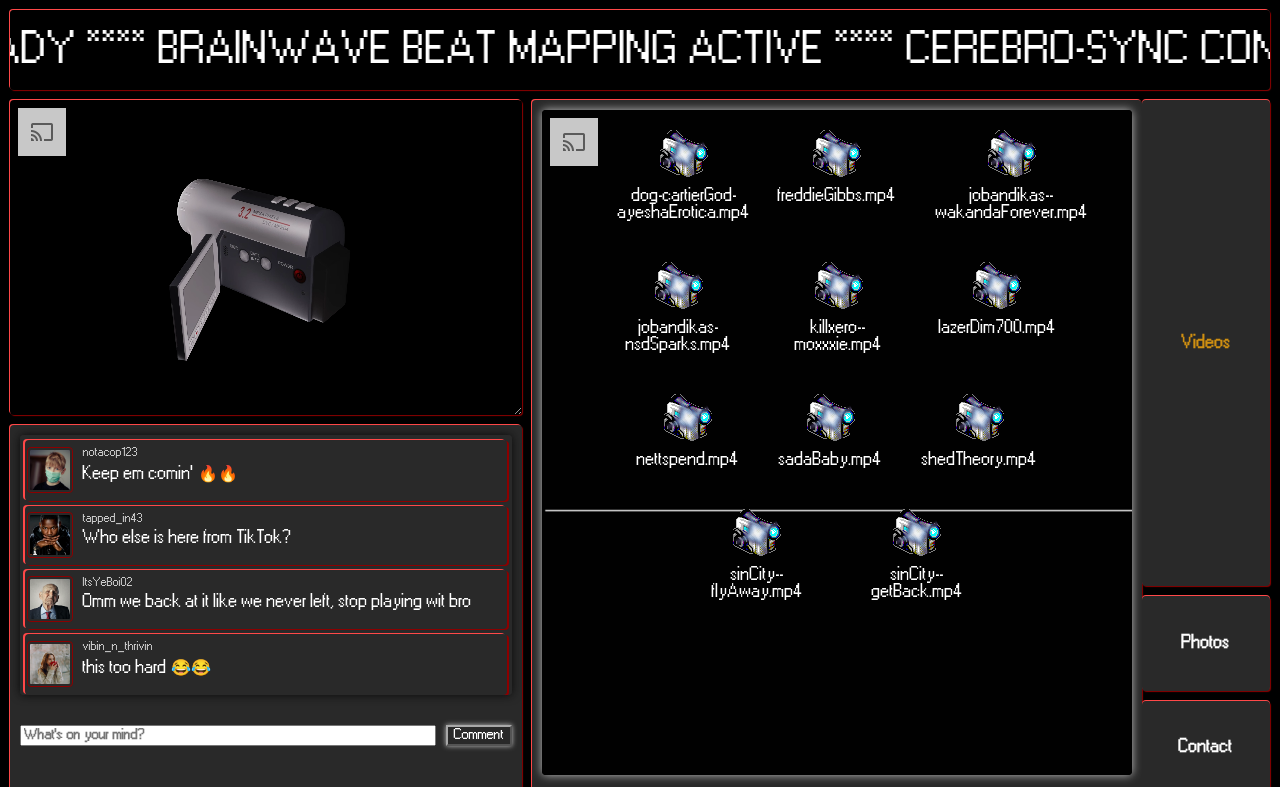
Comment (479, 735)
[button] (684, 176)
